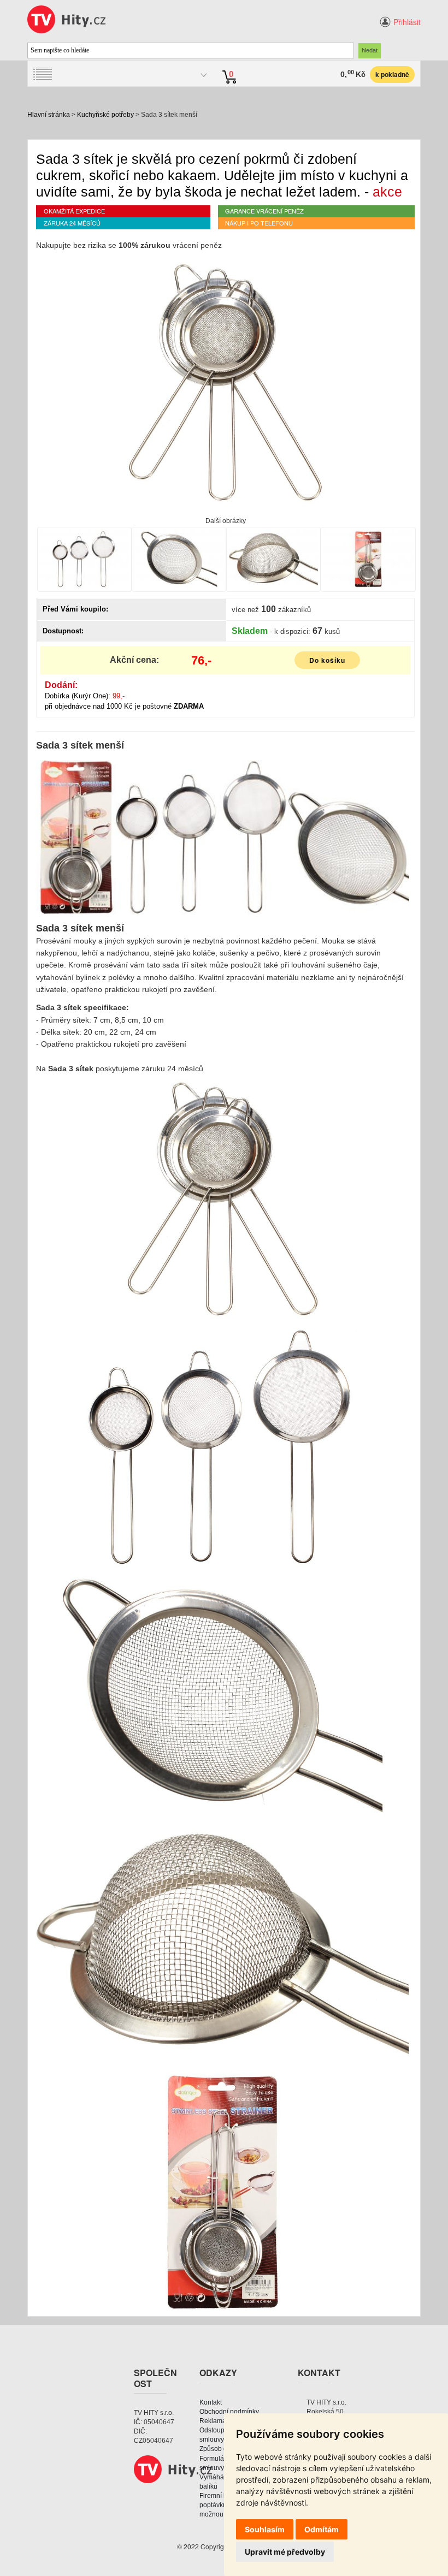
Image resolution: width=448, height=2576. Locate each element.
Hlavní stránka (49, 115)
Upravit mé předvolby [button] (285, 2552)
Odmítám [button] (322, 2529)
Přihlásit (407, 22)
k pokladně (392, 74)
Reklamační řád (223, 2421)
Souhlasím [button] (265, 2529)
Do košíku (327, 660)
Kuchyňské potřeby (105, 115)
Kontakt (211, 2402)
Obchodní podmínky (229, 2412)
